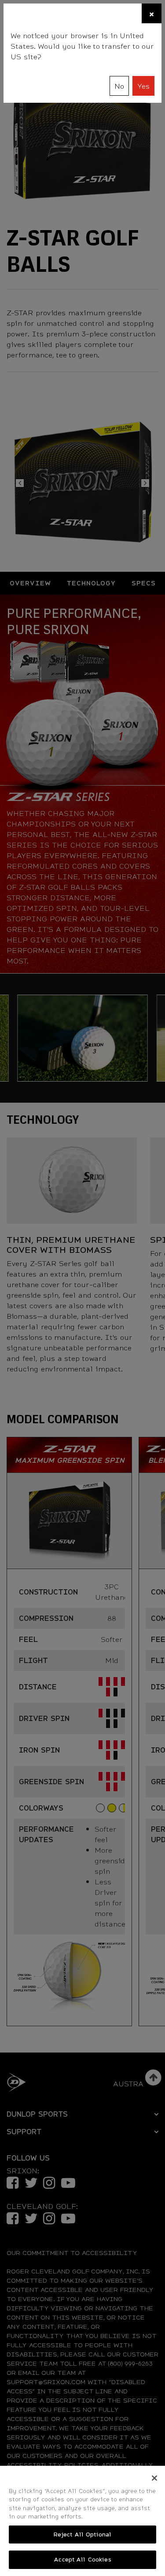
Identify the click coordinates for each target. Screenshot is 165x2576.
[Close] (154, 2478)
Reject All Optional (82, 2534)
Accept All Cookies (82, 2559)
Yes (143, 86)
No (119, 86)
